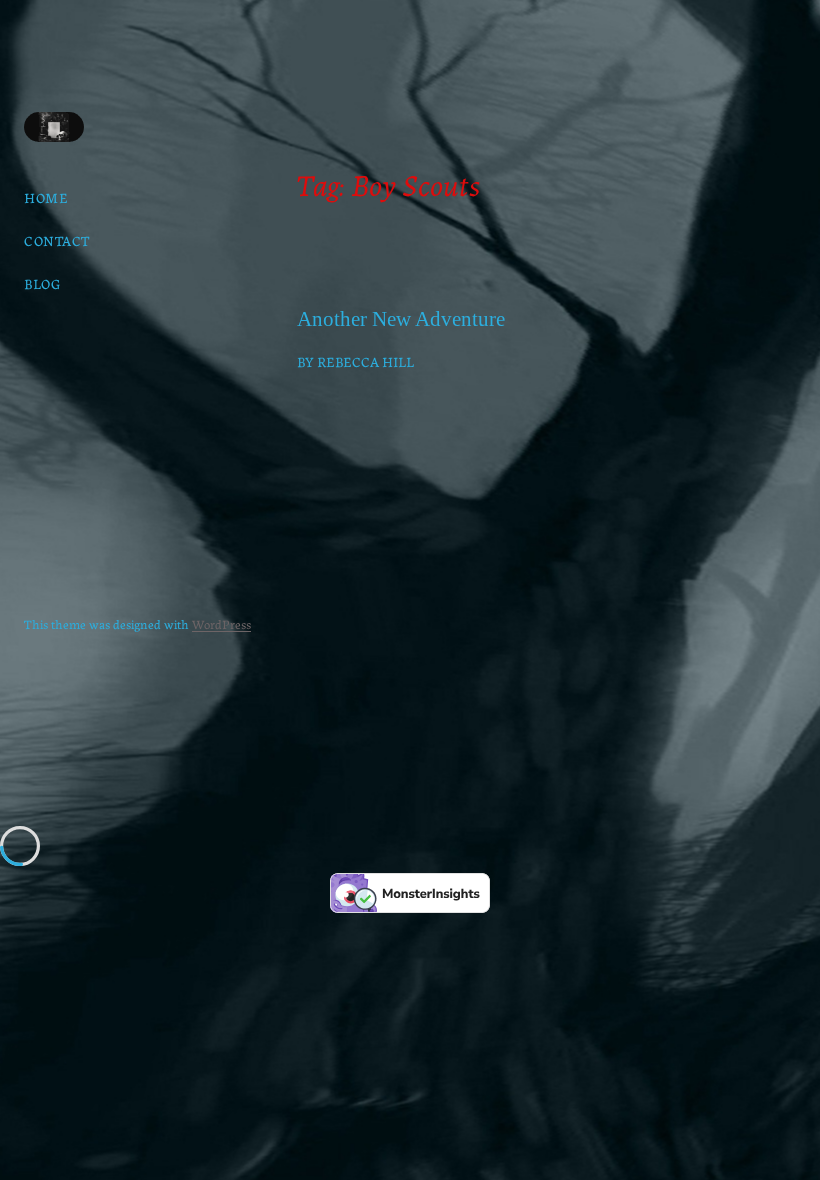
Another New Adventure (401, 319)
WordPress (221, 623)
